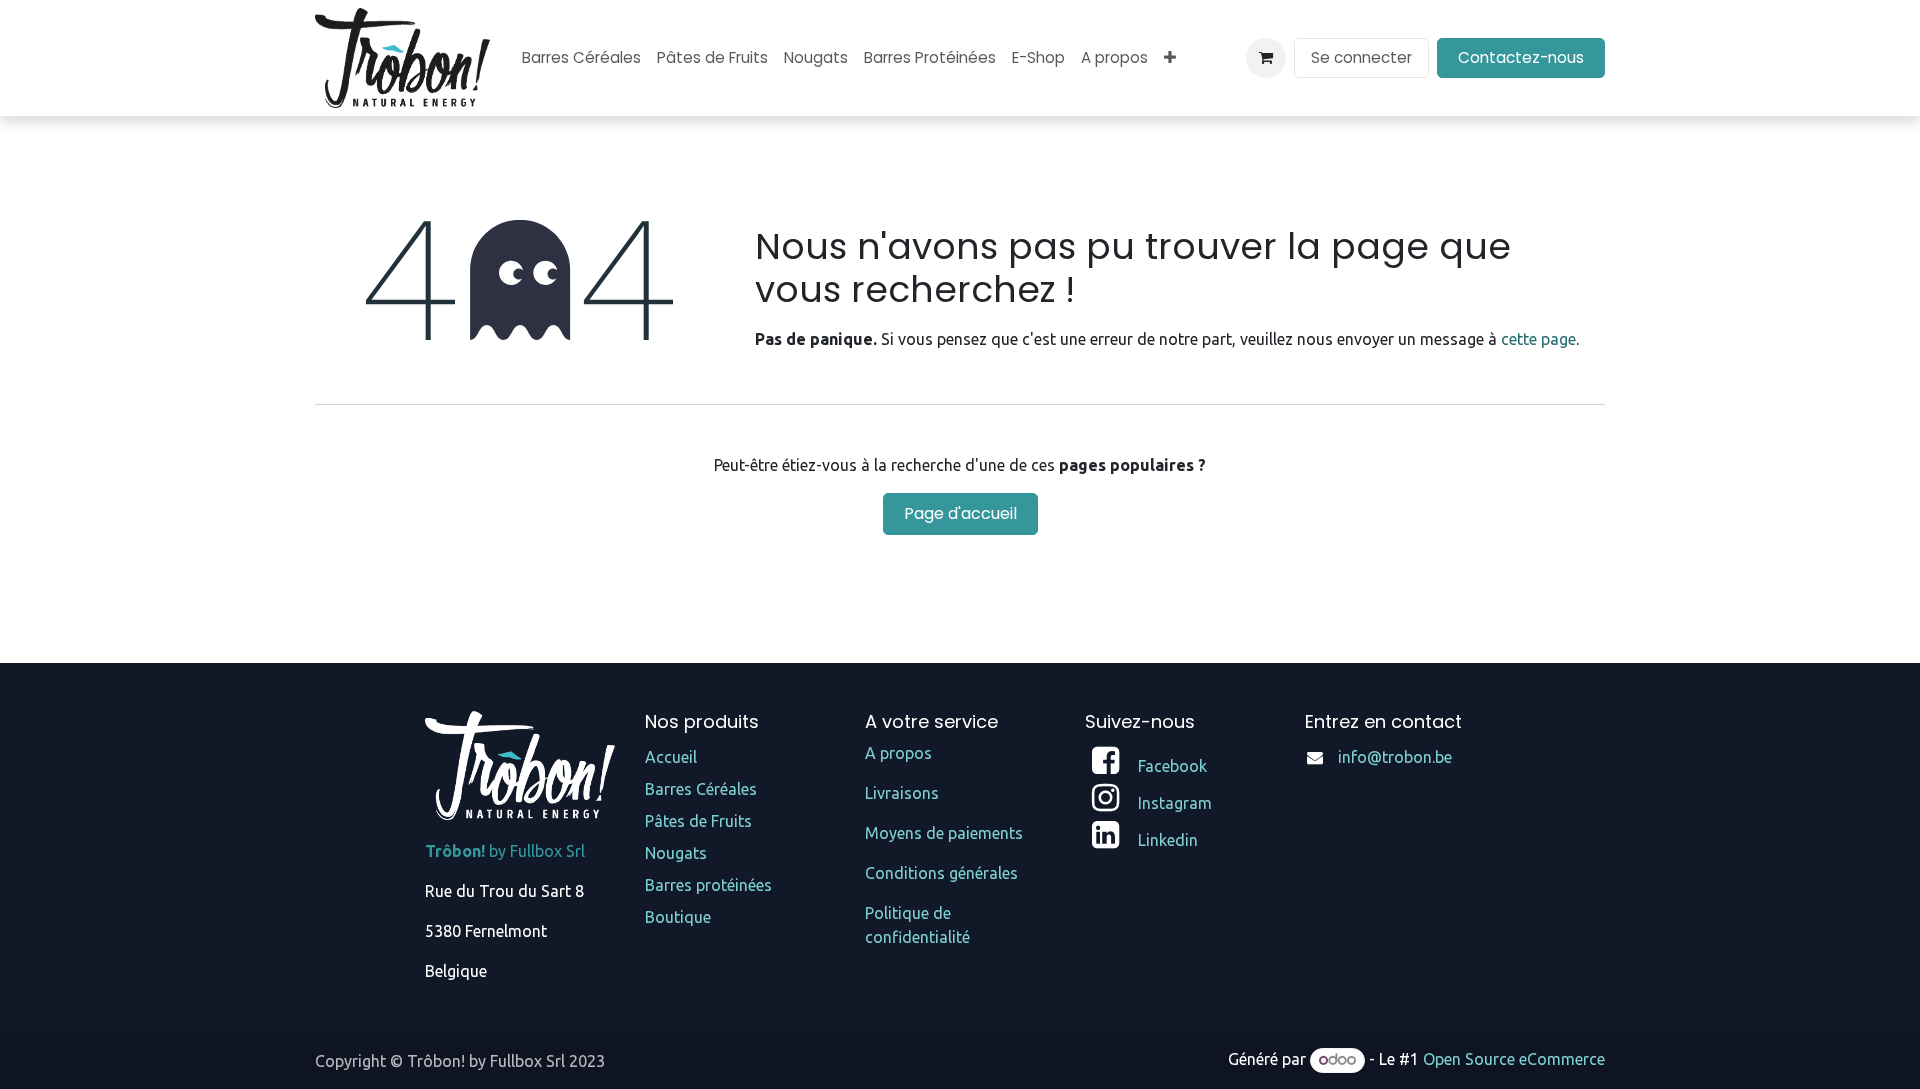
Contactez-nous (1521, 57)
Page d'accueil (960, 513)
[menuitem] (581, 58)
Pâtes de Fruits (698, 821)
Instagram (1175, 803)
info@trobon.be (1395, 757)
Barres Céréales (701, 789)
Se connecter (1361, 57)
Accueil (671, 757)
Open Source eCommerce (1514, 1059)
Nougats (676, 853)
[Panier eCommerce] (1266, 58)
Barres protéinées (708, 885)
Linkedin (1168, 840)
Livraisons (902, 793)
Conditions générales (941, 873)
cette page (1538, 339)
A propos (898, 753)
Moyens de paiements (944, 833)
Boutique (678, 917)
